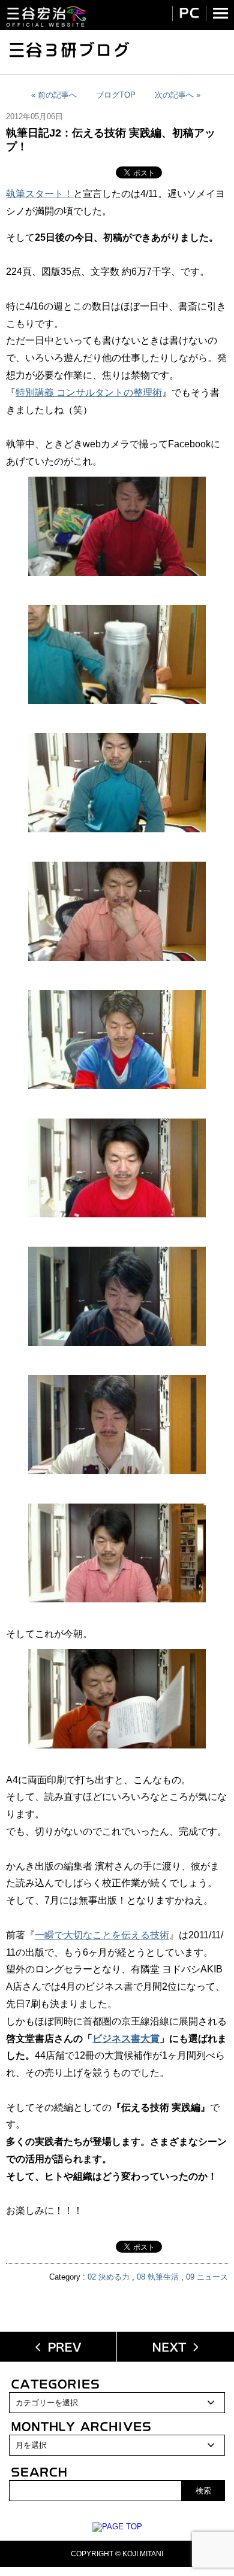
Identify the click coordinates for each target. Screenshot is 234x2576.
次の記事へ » (178, 95)
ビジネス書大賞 (126, 2039)
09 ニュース (207, 2277)
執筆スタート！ (40, 194)
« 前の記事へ (54, 95)
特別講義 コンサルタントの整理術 (89, 393)
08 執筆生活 (158, 2277)
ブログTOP (116, 95)
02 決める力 (109, 2277)
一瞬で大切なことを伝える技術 (102, 1935)
